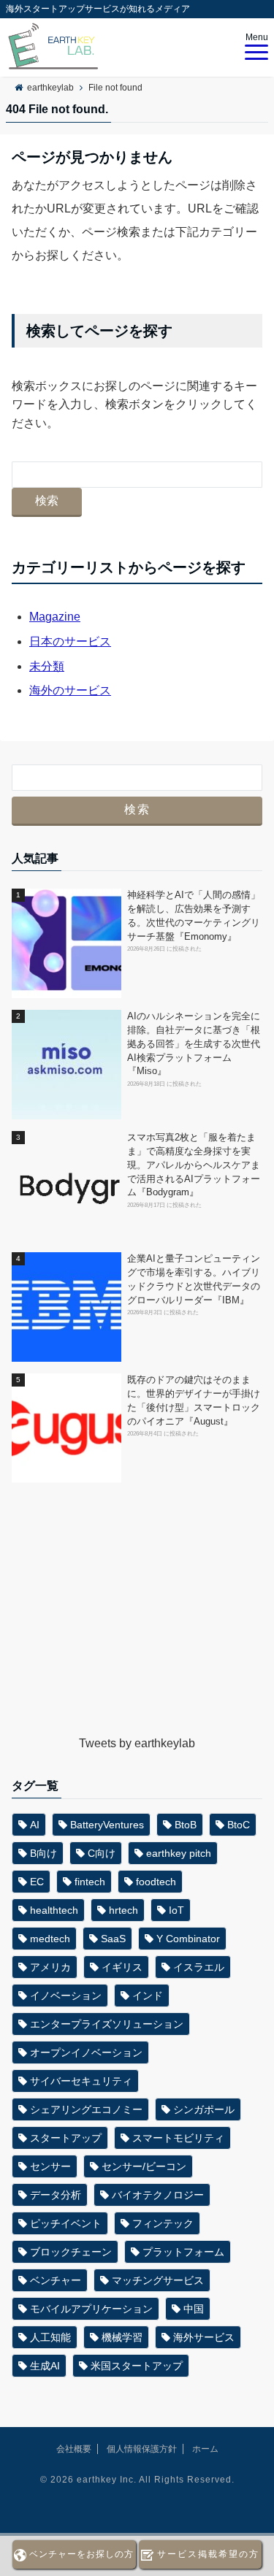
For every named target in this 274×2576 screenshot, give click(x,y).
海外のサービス (70, 690)
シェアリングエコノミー (86, 2109)
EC (37, 1882)
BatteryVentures (107, 1825)
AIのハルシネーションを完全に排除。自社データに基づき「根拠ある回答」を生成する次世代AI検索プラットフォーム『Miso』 (194, 1044)
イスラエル (199, 1967)
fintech (90, 1882)
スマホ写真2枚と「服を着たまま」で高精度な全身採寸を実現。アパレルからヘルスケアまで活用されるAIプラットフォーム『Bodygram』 (194, 1165)
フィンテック (163, 2223)
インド (148, 1996)
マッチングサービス (158, 2280)
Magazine (55, 617)
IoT (176, 1910)
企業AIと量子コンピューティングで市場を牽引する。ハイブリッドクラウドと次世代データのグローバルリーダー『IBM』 (194, 1279)
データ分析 (56, 2195)
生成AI (45, 2366)
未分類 (47, 666)
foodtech (156, 1882)
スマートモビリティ (178, 2138)
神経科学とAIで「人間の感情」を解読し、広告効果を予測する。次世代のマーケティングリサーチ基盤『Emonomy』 (194, 916)
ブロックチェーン (71, 2252)
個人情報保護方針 (142, 2449)
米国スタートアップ (137, 2366)
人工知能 (50, 2337)
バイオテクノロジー (158, 2195)
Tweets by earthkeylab (137, 1743)
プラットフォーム (183, 2252)
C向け (102, 1853)
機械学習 (122, 2337)
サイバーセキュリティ (81, 2081)
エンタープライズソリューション (107, 2024)
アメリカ (50, 1967)
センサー (50, 2166)
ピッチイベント (66, 2223)
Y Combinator (188, 1939)
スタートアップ (66, 2138)
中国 (194, 2309)
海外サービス (204, 2337)
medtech (50, 1939)
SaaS (113, 1939)
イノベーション (66, 1996)
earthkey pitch (179, 1853)
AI (35, 1825)
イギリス (122, 1967)
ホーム (205, 2449)
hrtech (123, 1910)
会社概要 (74, 2449)
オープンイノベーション (86, 2052)
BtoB (186, 1825)
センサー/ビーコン (144, 2166)
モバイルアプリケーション (91, 2309)
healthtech (54, 1910)
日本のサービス (70, 641)
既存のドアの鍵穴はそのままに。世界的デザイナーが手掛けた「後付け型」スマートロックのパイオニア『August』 (194, 1400)
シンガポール (204, 2109)
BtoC (239, 1825)
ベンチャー (56, 2280)
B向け (43, 1853)
